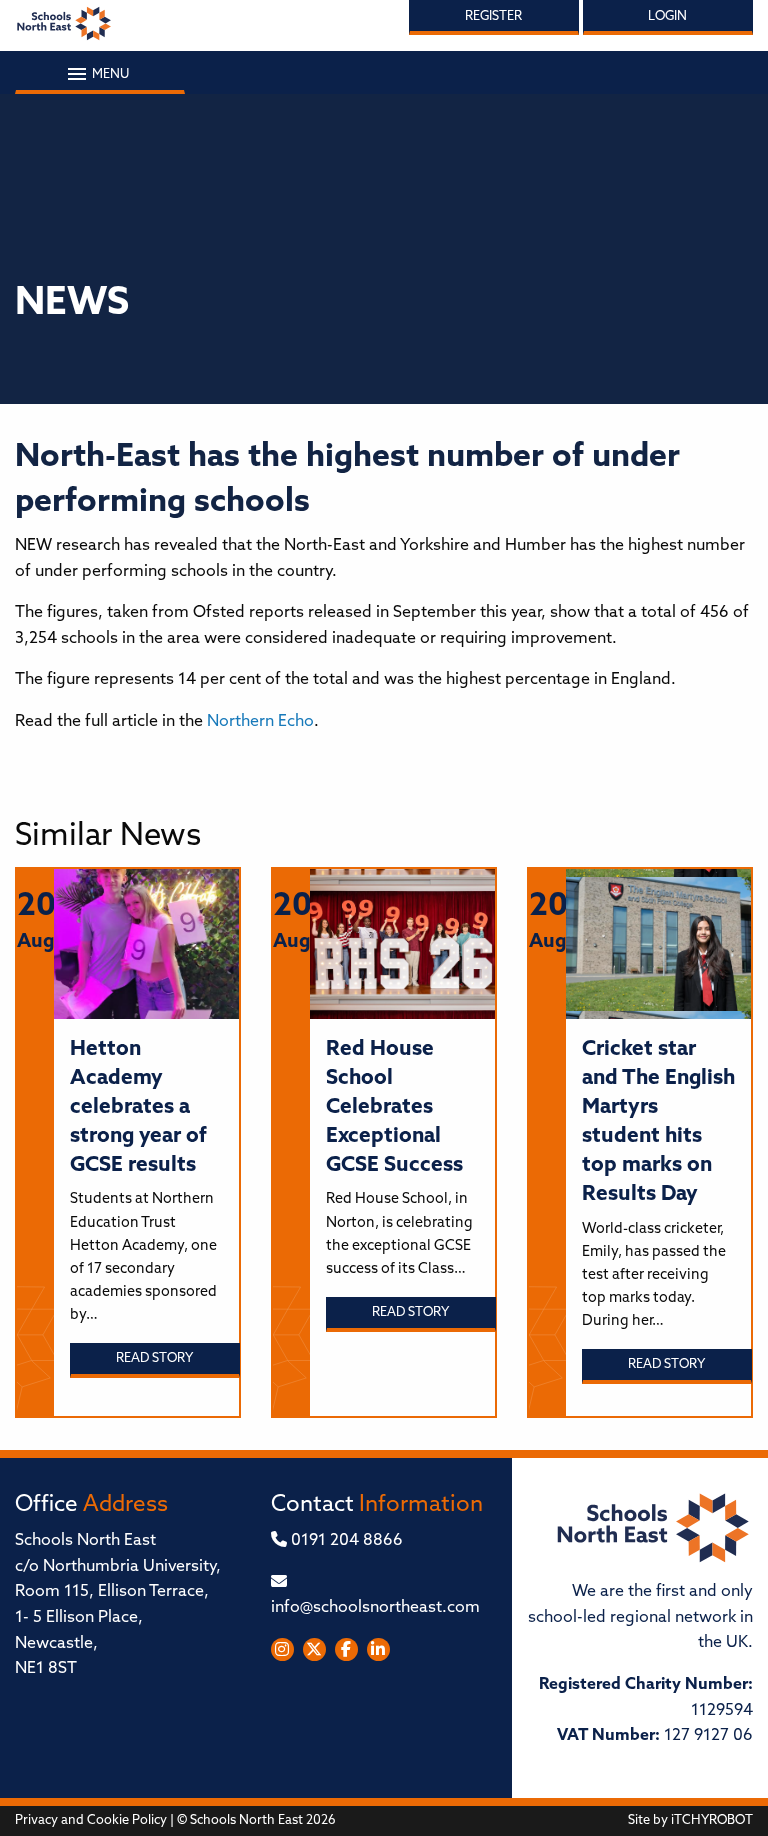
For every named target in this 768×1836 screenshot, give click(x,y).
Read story (154, 1358)
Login (667, 16)
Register (493, 16)
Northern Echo (260, 722)
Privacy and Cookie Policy (91, 1820)
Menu (109, 74)
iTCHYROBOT (712, 1820)
